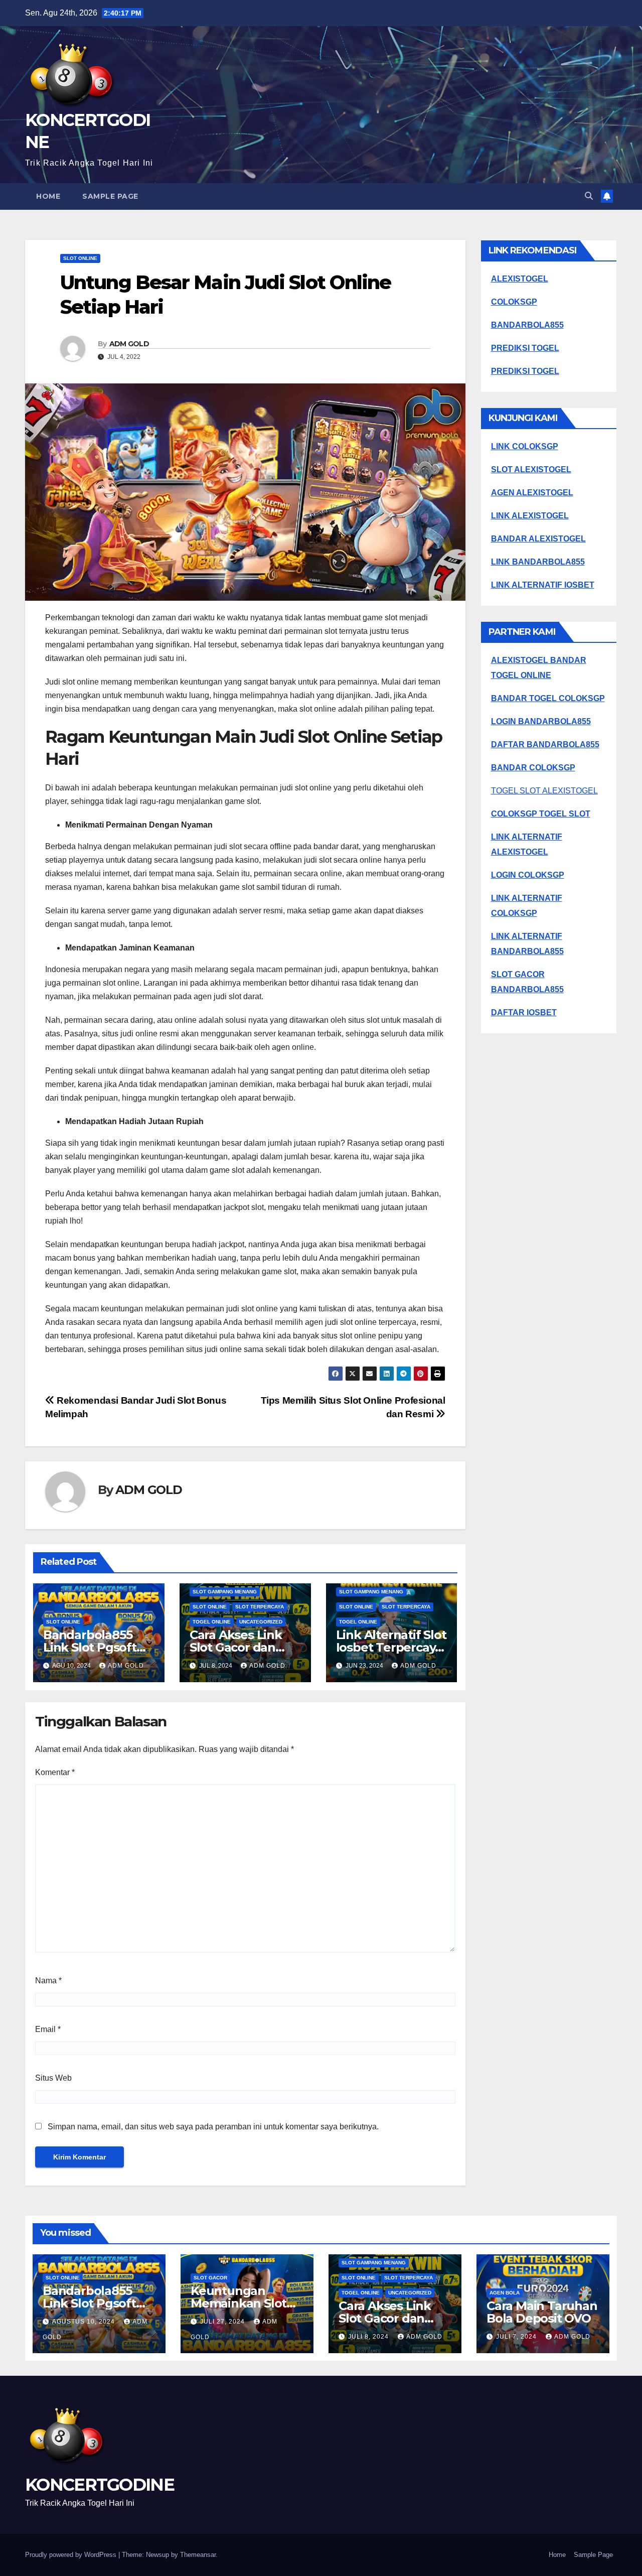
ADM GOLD (129, 344)
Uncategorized (261, 1622)
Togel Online (212, 1622)
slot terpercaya (260, 1607)
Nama (48, 1981)
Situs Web (53, 2078)
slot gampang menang (225, 1592)
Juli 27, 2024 (223, 2322)
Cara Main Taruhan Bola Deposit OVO (542, 2312)
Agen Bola (505, 2293)
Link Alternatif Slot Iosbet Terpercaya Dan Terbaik (391, 1647)
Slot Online (80, 258)
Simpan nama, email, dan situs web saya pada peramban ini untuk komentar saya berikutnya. (213, 2127)
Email (48, 2029)
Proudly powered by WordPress (72, 2555)
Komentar (55, 1772)
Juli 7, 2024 (517, 2337)
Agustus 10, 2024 (85, 2322)
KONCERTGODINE (100, 2485)
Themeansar (198, 2555)
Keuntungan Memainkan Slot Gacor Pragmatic (240, 2303)
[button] (589, 196)
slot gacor (210, 2278)
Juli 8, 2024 (369, 2337)
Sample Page (110, 196)
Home (48, 196)
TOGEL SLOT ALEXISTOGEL (544, 791)
